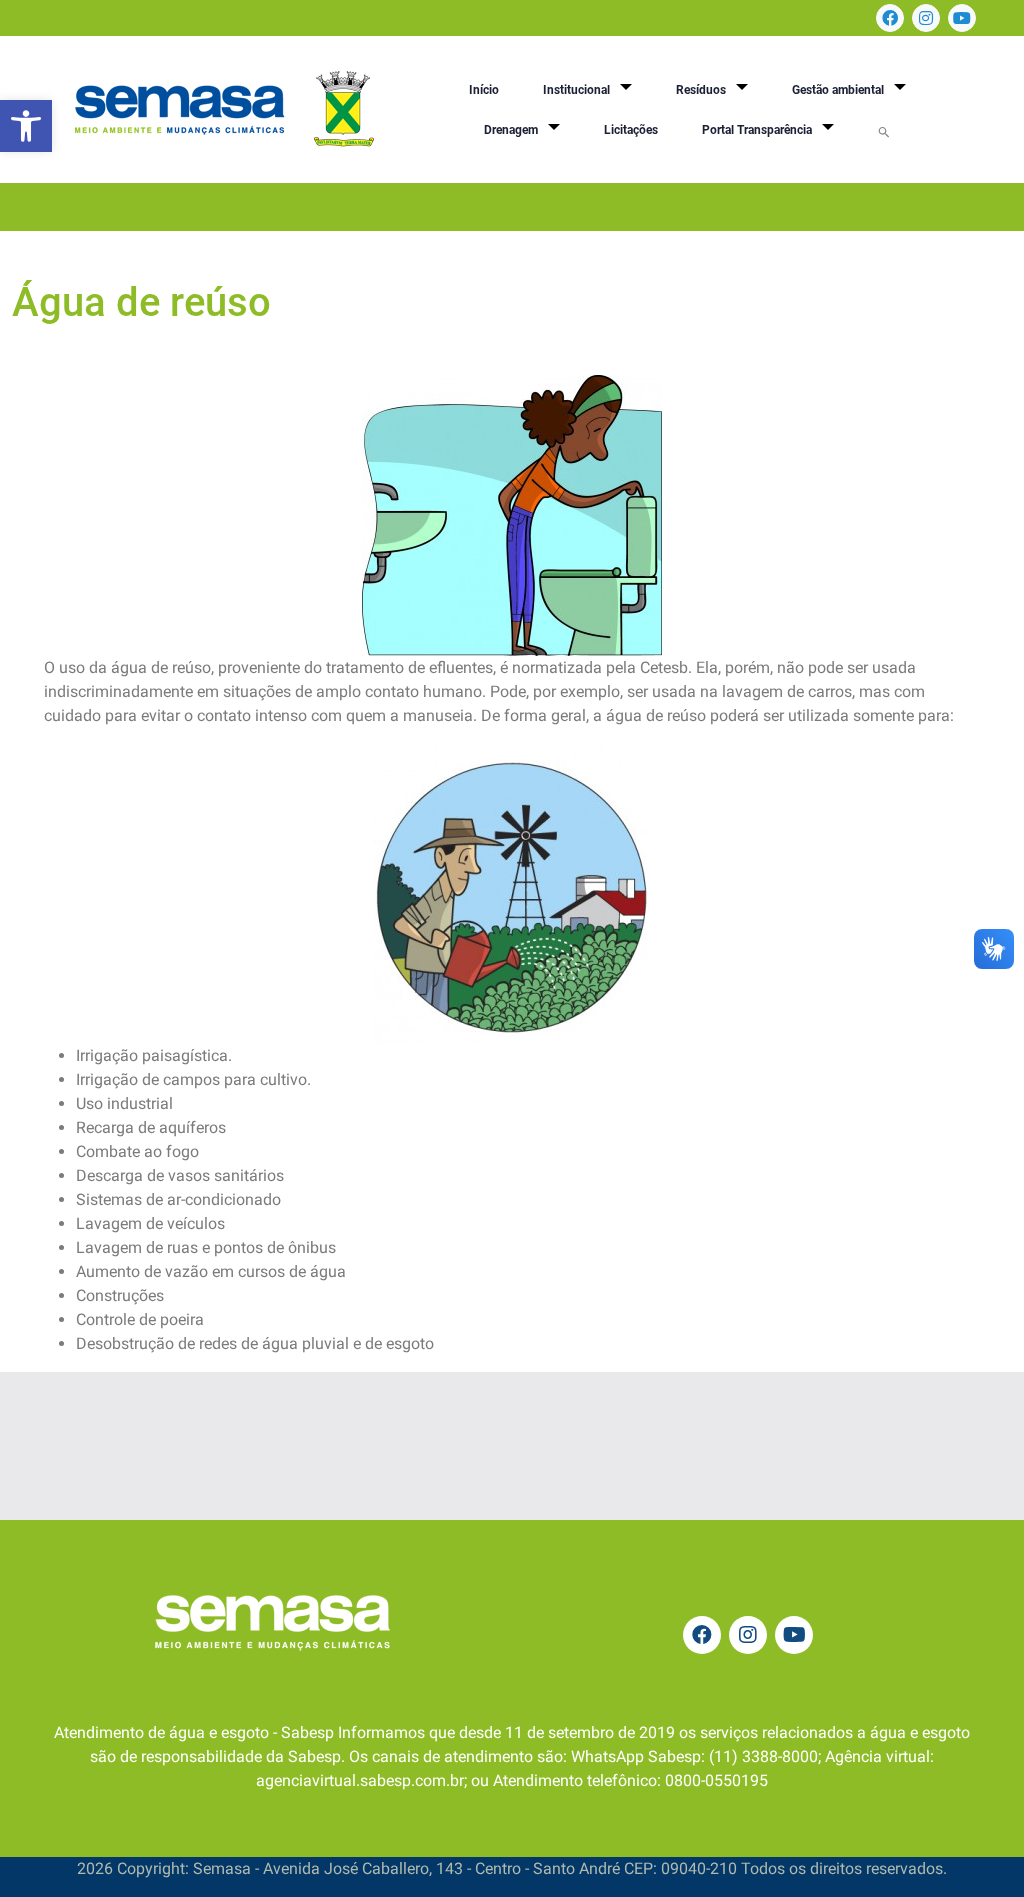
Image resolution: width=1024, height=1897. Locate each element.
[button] (26, 126)
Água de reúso (141, 302)
